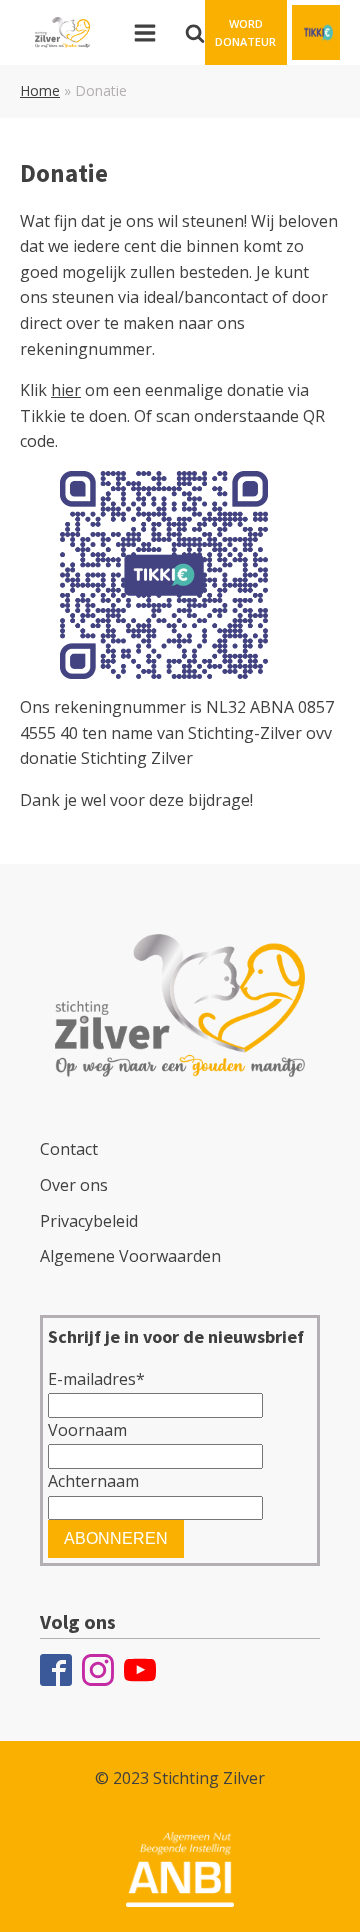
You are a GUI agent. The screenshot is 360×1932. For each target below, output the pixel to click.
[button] (245, 32)
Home (40, 90)
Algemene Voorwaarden (130, 1256)
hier (66, 390)
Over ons (74, 1185)
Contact (69, 1149)
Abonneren (116, 1538)
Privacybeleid (89, 1221)
